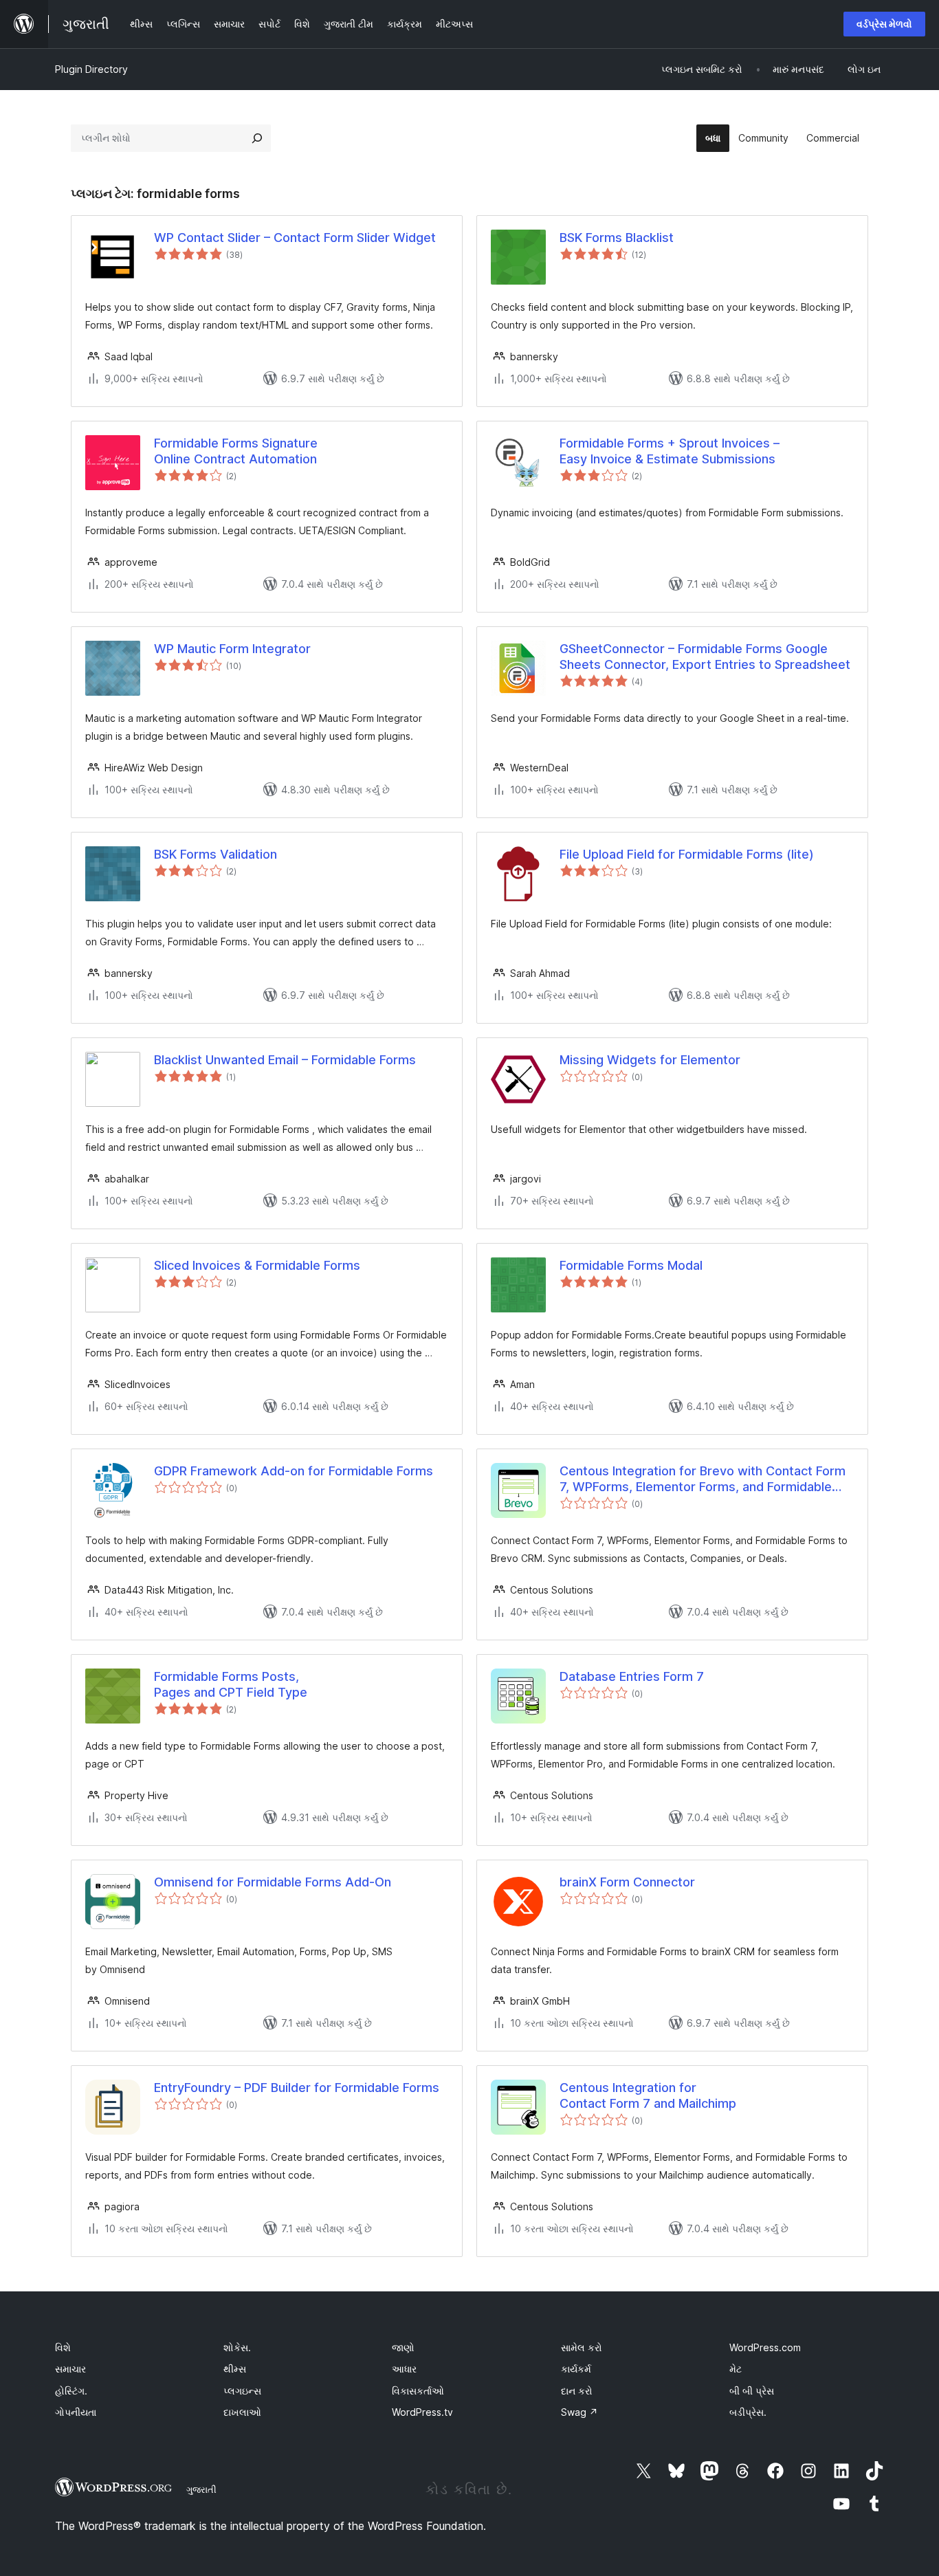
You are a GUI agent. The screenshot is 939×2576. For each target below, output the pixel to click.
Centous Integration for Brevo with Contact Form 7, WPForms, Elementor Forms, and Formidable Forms (703, 1479)
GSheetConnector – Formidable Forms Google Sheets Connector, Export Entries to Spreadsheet (705, 657)
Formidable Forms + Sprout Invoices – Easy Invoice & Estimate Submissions (670, 451)
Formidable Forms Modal (631, 1265)
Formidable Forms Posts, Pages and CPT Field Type (231, 1684)
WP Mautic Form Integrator (232, 649)
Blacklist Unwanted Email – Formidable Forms (285, 1060)
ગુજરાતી (201, 2489)
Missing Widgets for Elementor (650, 1060)
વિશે (63, 2347)
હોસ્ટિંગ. (71, 2391)
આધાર (404, 2369)
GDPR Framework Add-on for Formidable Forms (294, 1471)
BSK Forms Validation (216, 854)
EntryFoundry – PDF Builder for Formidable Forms (297, 2088)
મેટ (736, 2369)
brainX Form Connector (627, 1882)
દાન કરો (577, 2391)
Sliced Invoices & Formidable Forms (257, 1265)
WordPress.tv (422, 2412)
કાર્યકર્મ (576, 2369)
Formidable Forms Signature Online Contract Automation (236, 451)
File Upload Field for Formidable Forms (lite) (687, 854)
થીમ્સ (235, 2369)
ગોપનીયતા (76, 2412)
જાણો (403, 2347)
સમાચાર (70, 2369)
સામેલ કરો (582, 2347)
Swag (579, 2412)
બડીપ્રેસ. (748, 2412)
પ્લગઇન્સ (242, 2391)
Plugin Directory (91, 69)
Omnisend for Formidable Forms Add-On (273, 1882)
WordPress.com (765, 2347)
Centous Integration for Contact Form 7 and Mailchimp (648, 2095)
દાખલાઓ (242, 2412)
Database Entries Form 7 (632, 1676)
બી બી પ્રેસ (752, 2391)
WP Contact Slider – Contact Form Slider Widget (295, 238)
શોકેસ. (237, 2347)
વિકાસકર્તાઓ (418, 2391)
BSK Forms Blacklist (617, 238)
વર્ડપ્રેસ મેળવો (884, 24)
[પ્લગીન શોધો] (257, 138)
